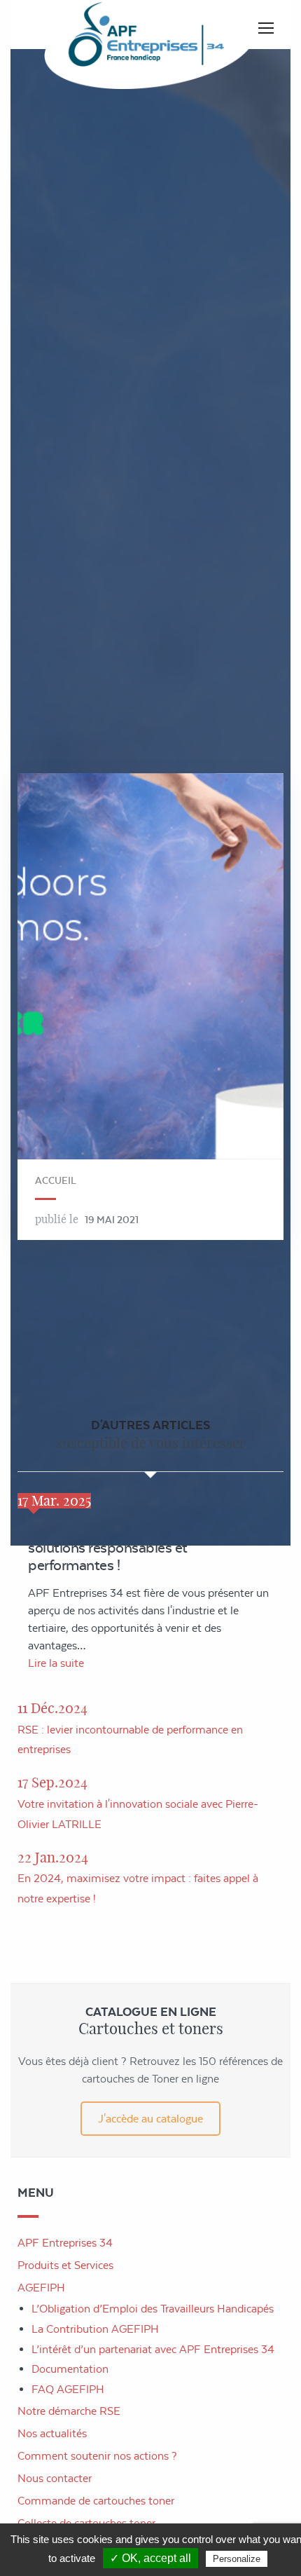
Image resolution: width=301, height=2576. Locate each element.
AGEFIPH (41, 2288)
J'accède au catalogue (150, 2119)
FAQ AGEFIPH (68, 2389)
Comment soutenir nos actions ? (97, 2456)
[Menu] (266, 28)
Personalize (237, 2559)
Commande (96, 2501)
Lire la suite (56, 1663)
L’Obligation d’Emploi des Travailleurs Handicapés (153, 2309)
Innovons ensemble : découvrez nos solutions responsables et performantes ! (140, 1547)
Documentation (70, 2369)
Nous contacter (55, 2478)
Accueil (56, 1180)
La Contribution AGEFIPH (95, 2329)
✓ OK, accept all (150, 2558)
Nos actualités (52, 2433)
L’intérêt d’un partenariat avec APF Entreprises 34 (153, 2349)
